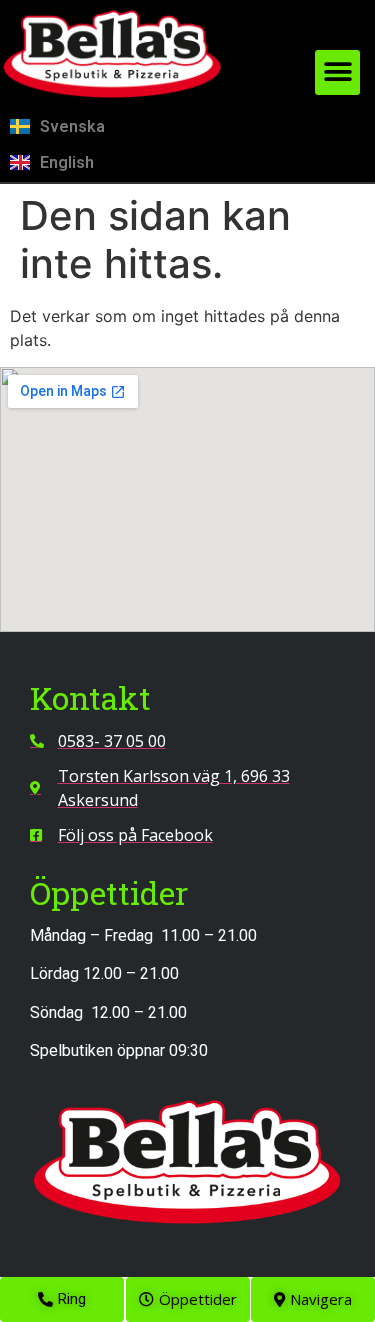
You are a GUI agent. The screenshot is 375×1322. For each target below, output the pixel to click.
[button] (337, 72)
